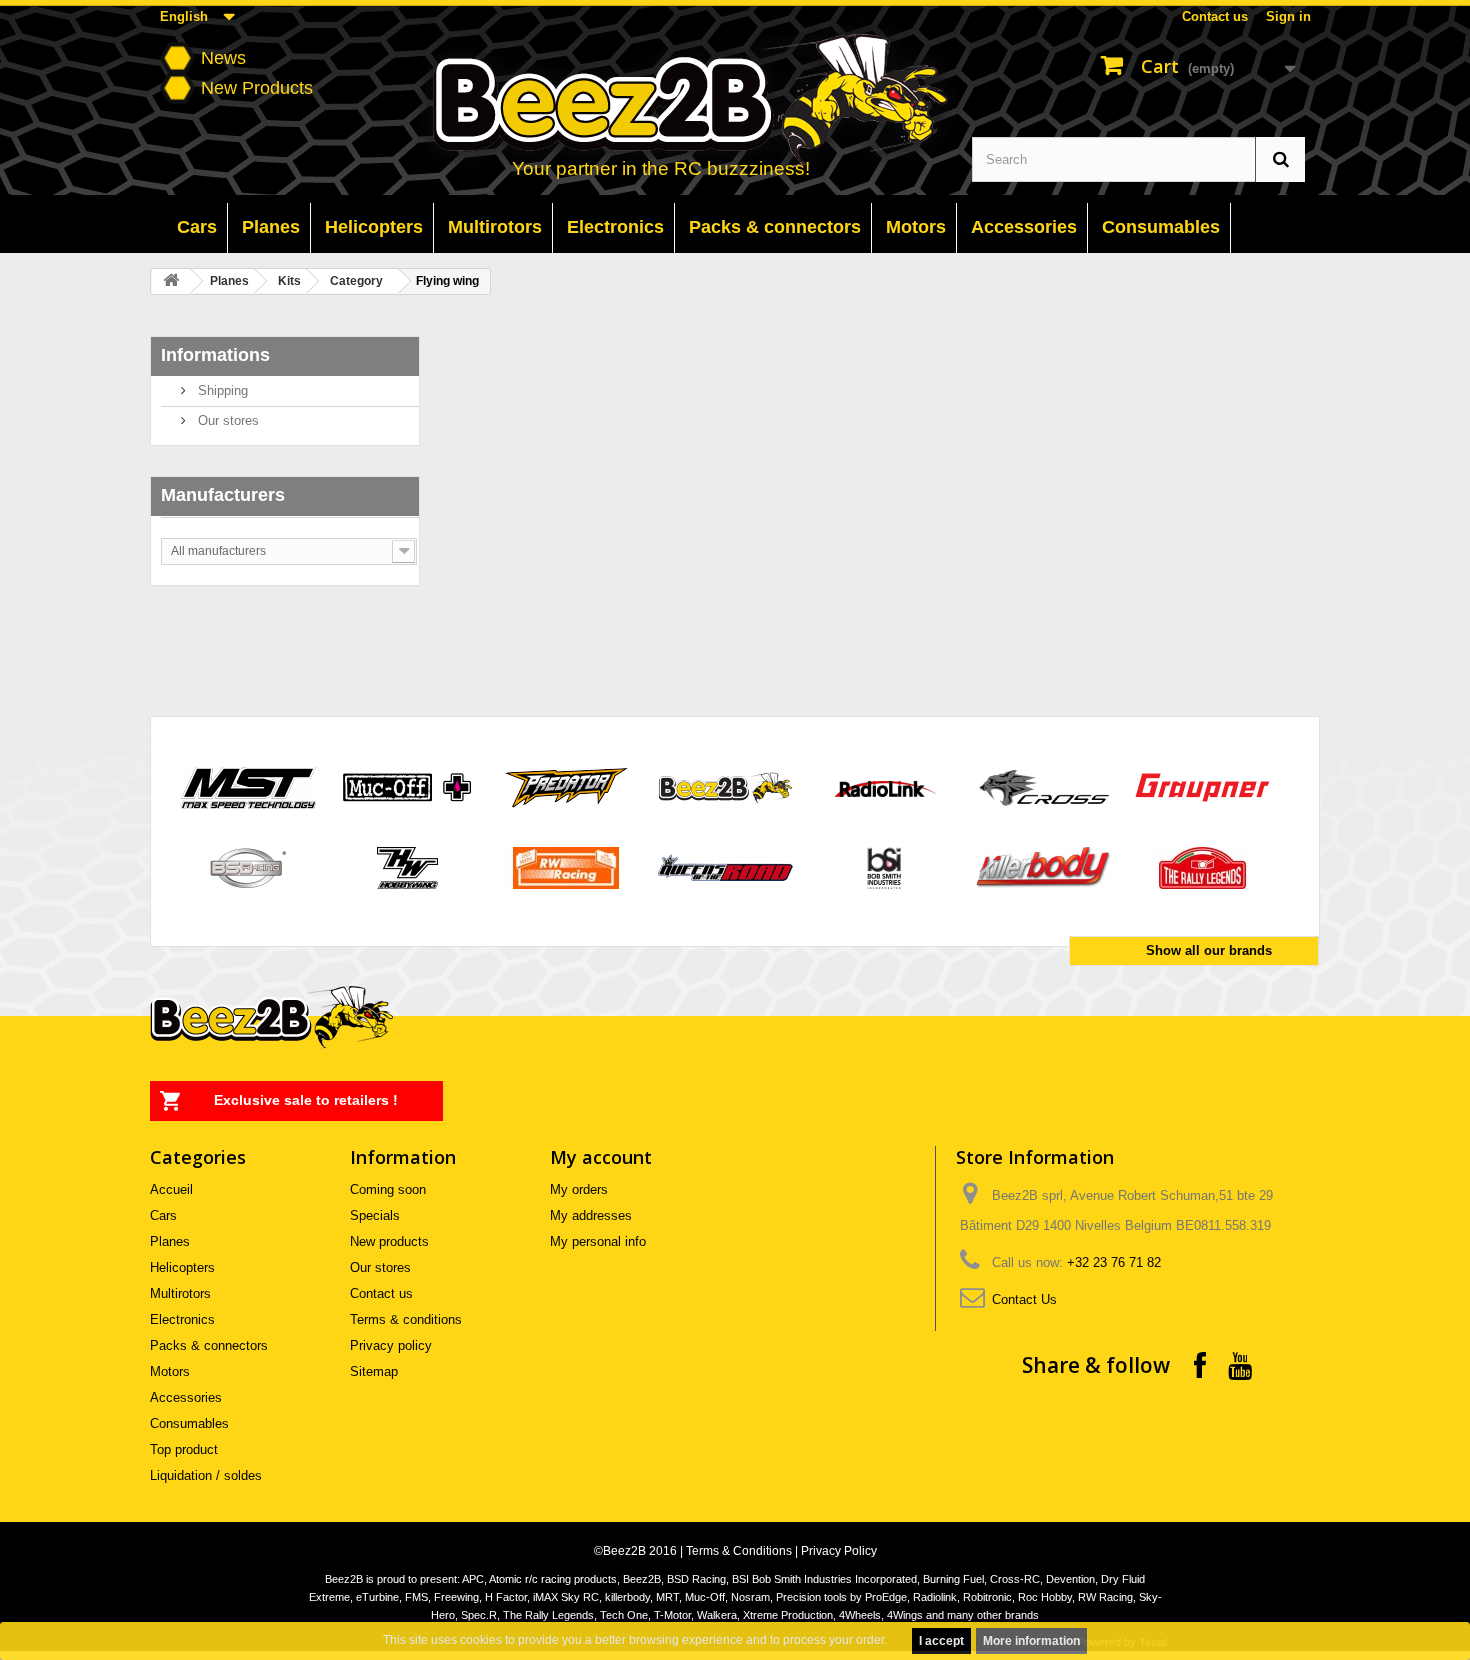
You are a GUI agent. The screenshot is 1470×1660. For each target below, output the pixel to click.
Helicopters (182, 1267)
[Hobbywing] (407, 866)
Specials (375, 1215)
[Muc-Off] (407, 786)
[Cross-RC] (1043, 786)
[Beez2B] (737, 101)
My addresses (591, 1215)
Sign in (1288, 16)
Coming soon (388, 1189)
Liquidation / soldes (206, 1475)
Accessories (186, 1397)
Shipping (221, 390)
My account (601, 1157)
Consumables (189, 1423)
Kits (289, 281)
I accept (941, 1641)
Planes (229, 281)
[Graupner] (1202, 786)
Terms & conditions (406, 1319)
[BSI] (884, 866)
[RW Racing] (566, 866)
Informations (215, 355)
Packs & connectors (209, 1345)
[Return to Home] (171, 281)
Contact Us (1024, 1299)
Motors (170, 1371)
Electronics (182, 1319)
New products (389, 1241)
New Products (257, 88)
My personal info (598, 1241)
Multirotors (180, 1293)
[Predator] (566, 786)
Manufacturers (223, 495)
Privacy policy (391, 1345)
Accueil (171, 1189)
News (223, 58)
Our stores (226, 420)
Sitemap (374, 1371)
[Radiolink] (884, 786)
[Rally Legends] (1202, 866)
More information (1031, 1641)
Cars (163, 1215)
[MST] (248, 786)
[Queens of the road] (725, 866)
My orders (579, 1189)
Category (356, 281)
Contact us (1215, 16)
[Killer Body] (1043, 866)
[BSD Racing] (248, 866)
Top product (184, 1449)
